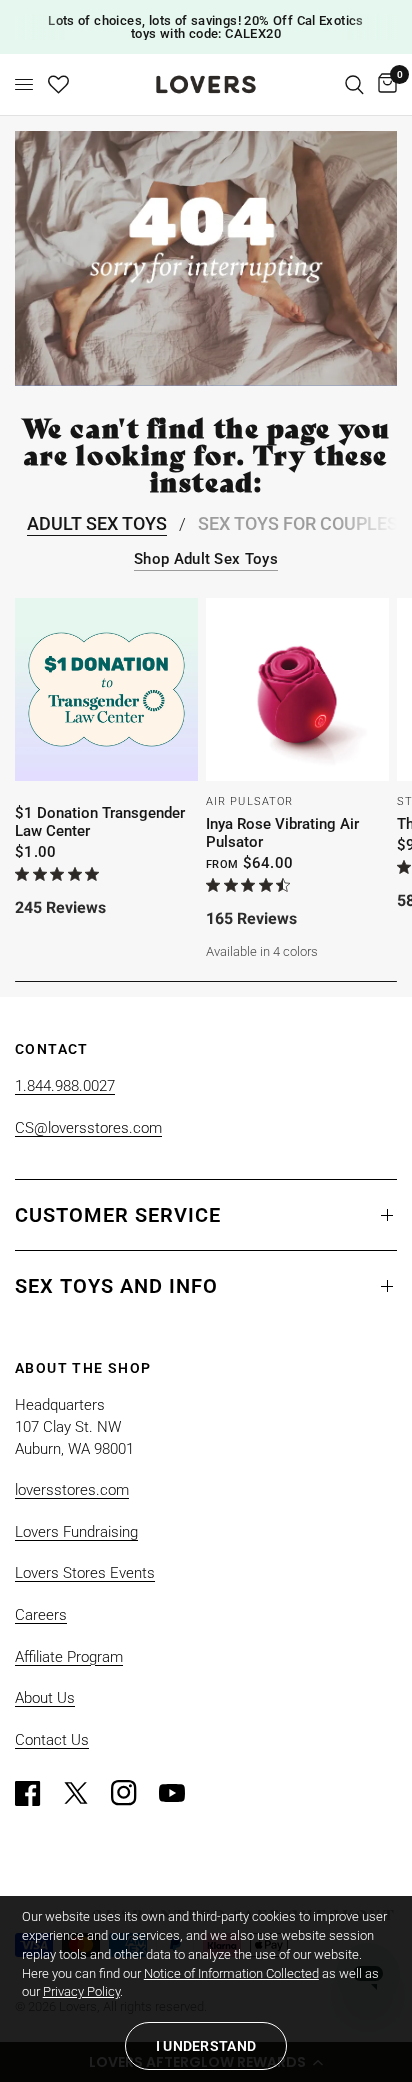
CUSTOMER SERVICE (118, 1215)
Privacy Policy (81, 1991)
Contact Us (52, 1740)
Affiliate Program (69, 1657)
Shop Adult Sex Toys (206, 559)
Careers (41, 1615)
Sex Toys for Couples (298, 523)
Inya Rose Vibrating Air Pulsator (282, 833)
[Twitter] (85, 1793)
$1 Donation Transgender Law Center (100, 822)
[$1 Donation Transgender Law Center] (106, 689)
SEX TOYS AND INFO (116, 1286)
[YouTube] (181, 1793)
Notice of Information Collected (231, 1973)
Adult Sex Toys (97, 523)
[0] (384, 84)
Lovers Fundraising (76, 1532)
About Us (45, 1698)
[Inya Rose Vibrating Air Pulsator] (297, 689)
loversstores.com (72, 1490)
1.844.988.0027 (65, 1086)
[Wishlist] (58, 84)
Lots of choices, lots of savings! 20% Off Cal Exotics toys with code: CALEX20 (206, 27)
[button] (206, 2046)
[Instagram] (133, 1793)
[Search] (354, 84)
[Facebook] (37, 1793)
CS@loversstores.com (88, 1128)
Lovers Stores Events (85, 1573)
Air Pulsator (249, 801)
